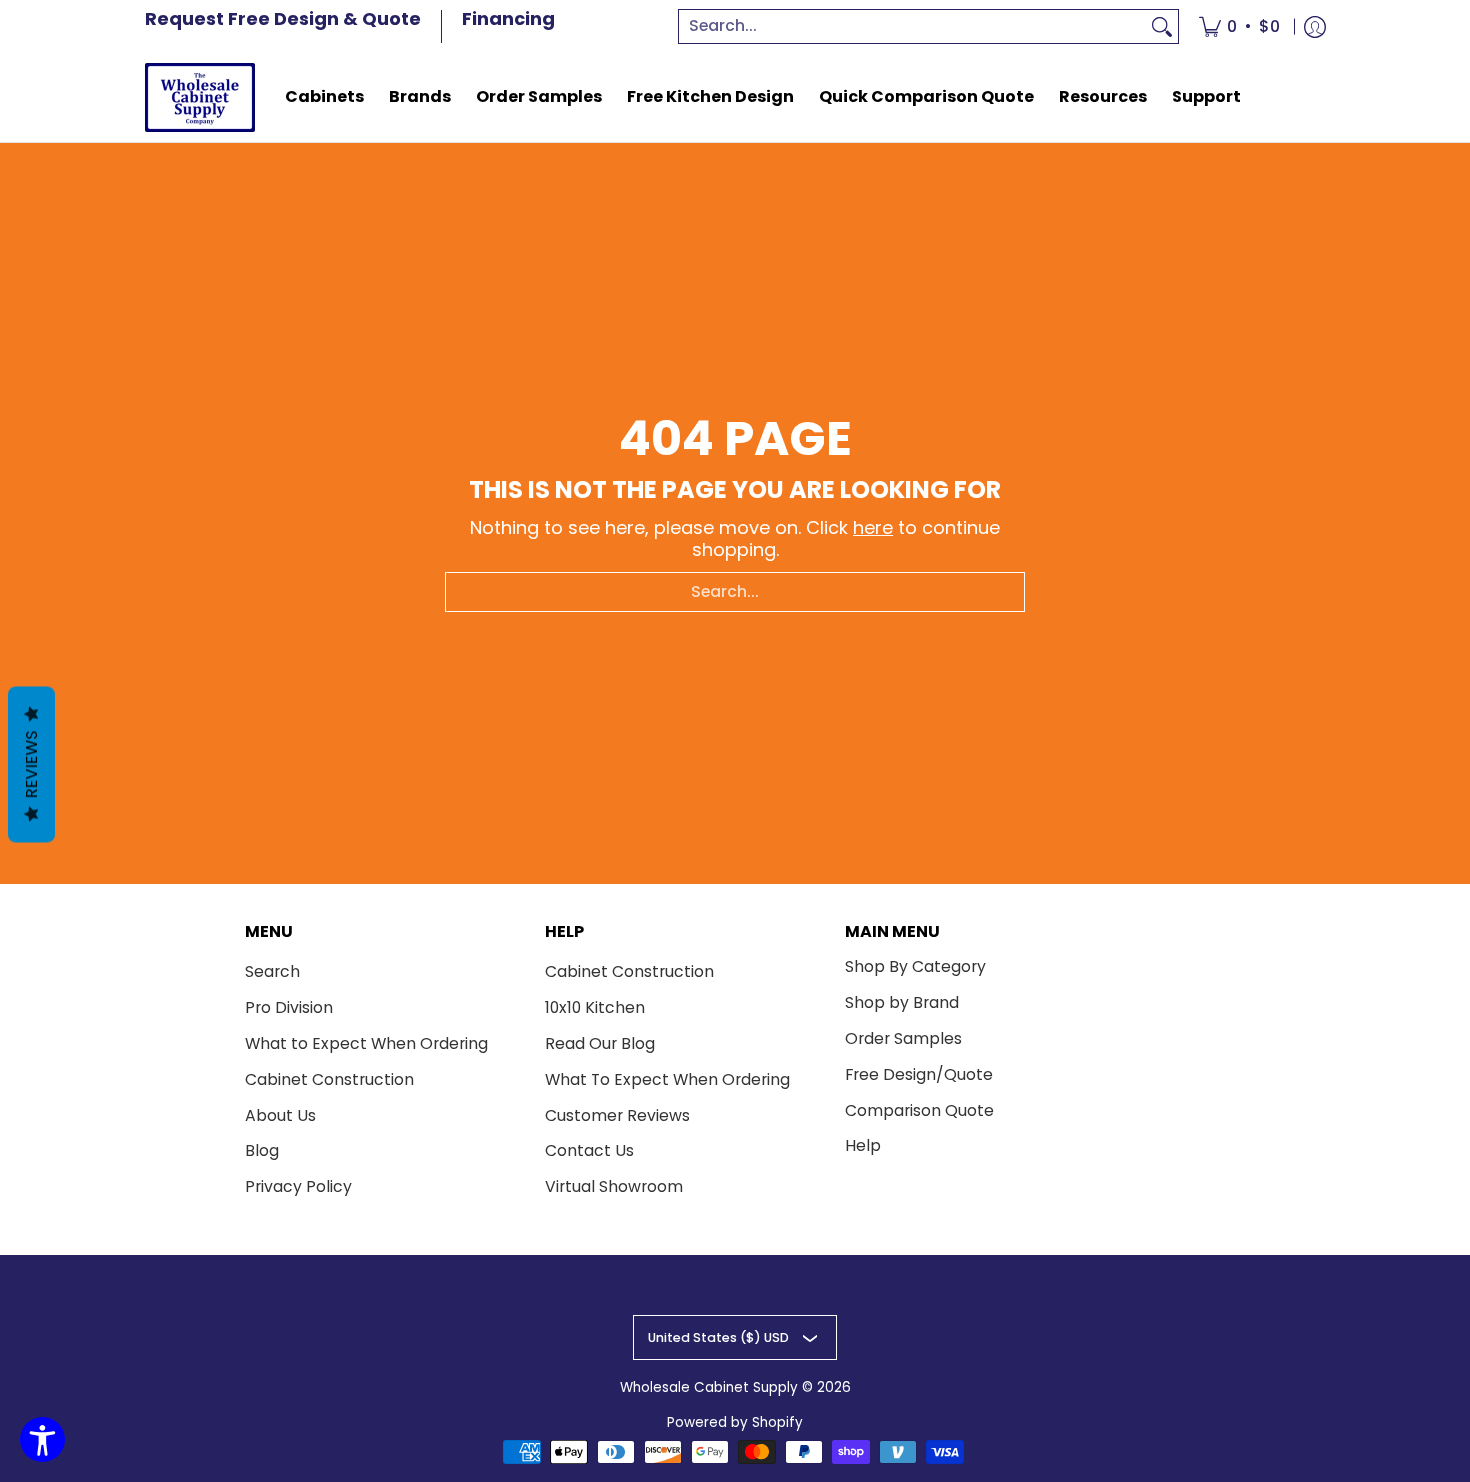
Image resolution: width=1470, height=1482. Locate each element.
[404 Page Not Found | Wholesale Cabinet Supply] (200, 97)
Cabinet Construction (329, 1079)
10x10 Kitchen (595, 1007)
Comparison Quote (919, 1110)
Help (863, 1145)
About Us (280, 1115)
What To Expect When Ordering (667, 1079)
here (873, 527)
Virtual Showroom (614, 1186)
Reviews (31, 765)
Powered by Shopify (735, 1422)
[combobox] (913, 26)
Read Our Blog (600, 1043)
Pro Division (289, 1007)
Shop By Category (915, 966)
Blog (262, 1150)
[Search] (1162, 26)
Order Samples (903, 1038)
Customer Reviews (617, 1115)
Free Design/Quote (919, 1074)
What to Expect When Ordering (366, 1043)
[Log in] (1315, 26)
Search (272, 971)
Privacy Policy (298, 1186)
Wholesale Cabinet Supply (709, 1387)
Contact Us (589, 1150)
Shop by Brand (902, 1002)
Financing (508, 18)
